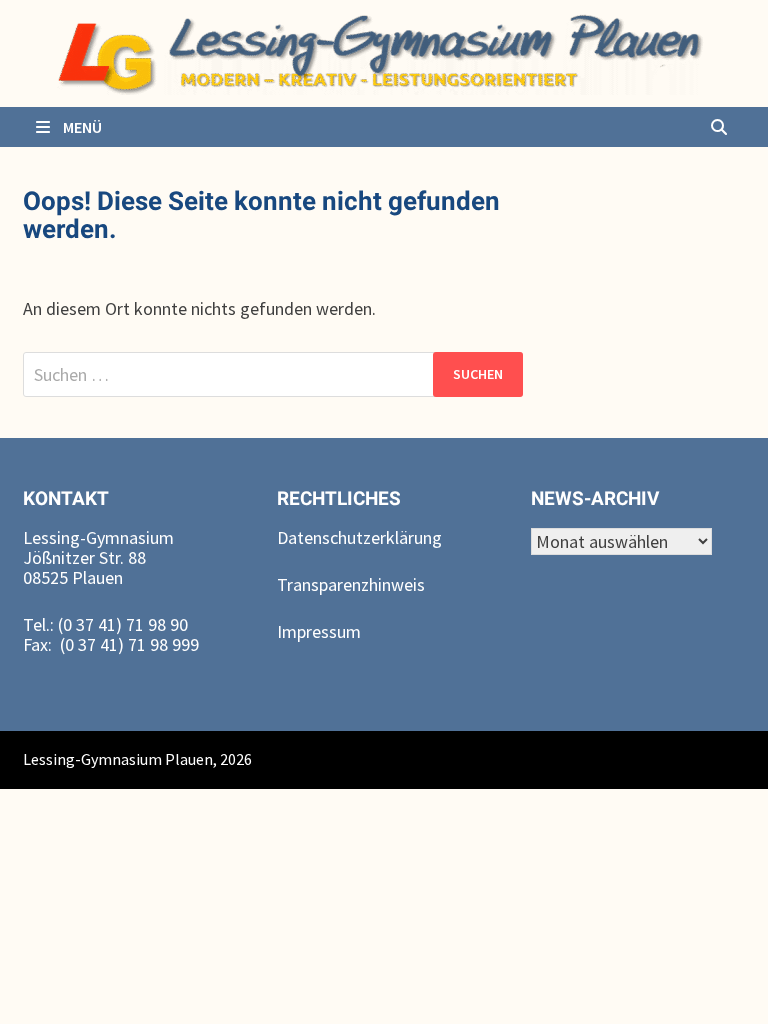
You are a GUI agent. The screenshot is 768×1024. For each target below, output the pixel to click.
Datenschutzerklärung (359, 537)
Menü (81, 127)
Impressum (319, 631)
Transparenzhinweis (351, 584)
